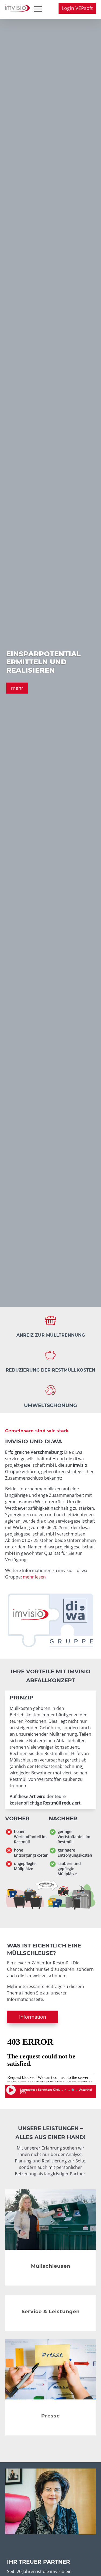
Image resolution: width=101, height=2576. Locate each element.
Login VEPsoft (77, 8)
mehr (17, 688)
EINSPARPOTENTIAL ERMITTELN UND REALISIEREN (43, 662)
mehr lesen (34, 1577)
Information (33, 2017)
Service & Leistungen (51, 2312)
